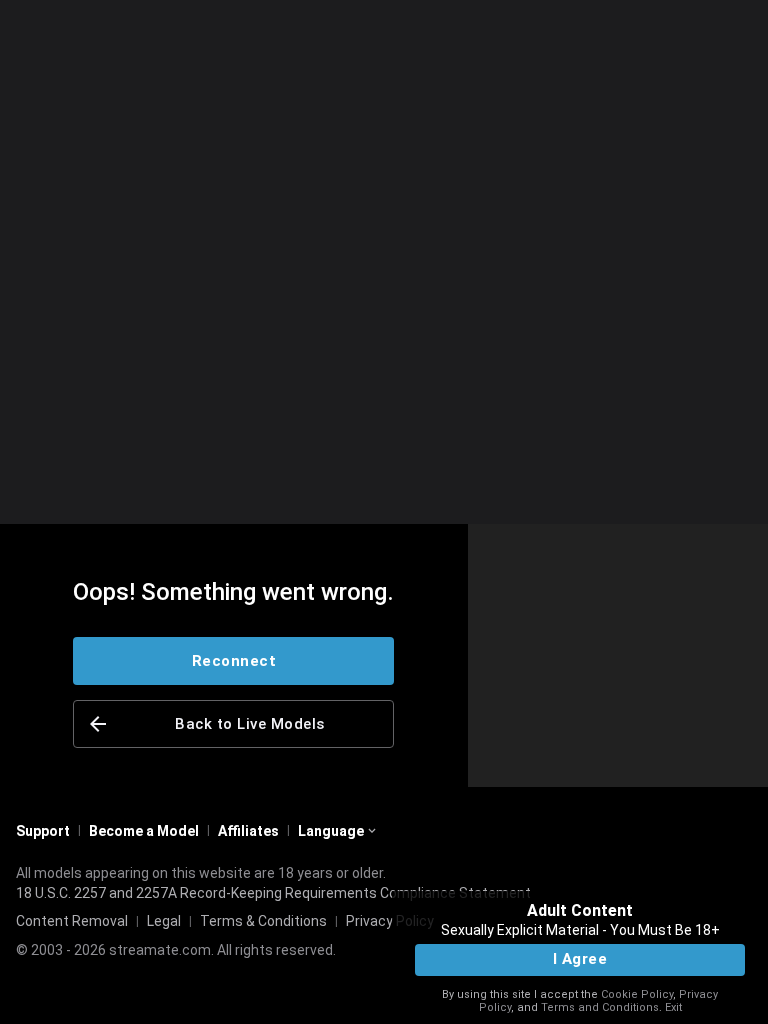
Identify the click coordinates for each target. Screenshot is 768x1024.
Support (43, 831)
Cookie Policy (637, 994)
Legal (164, 921)
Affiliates (248, 831)
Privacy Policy (390, 921)
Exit (673, 1007)
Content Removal (72, 921)
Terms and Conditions (600, 1007)
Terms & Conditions (263, 921)
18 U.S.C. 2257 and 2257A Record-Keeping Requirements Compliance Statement (273, 893)
